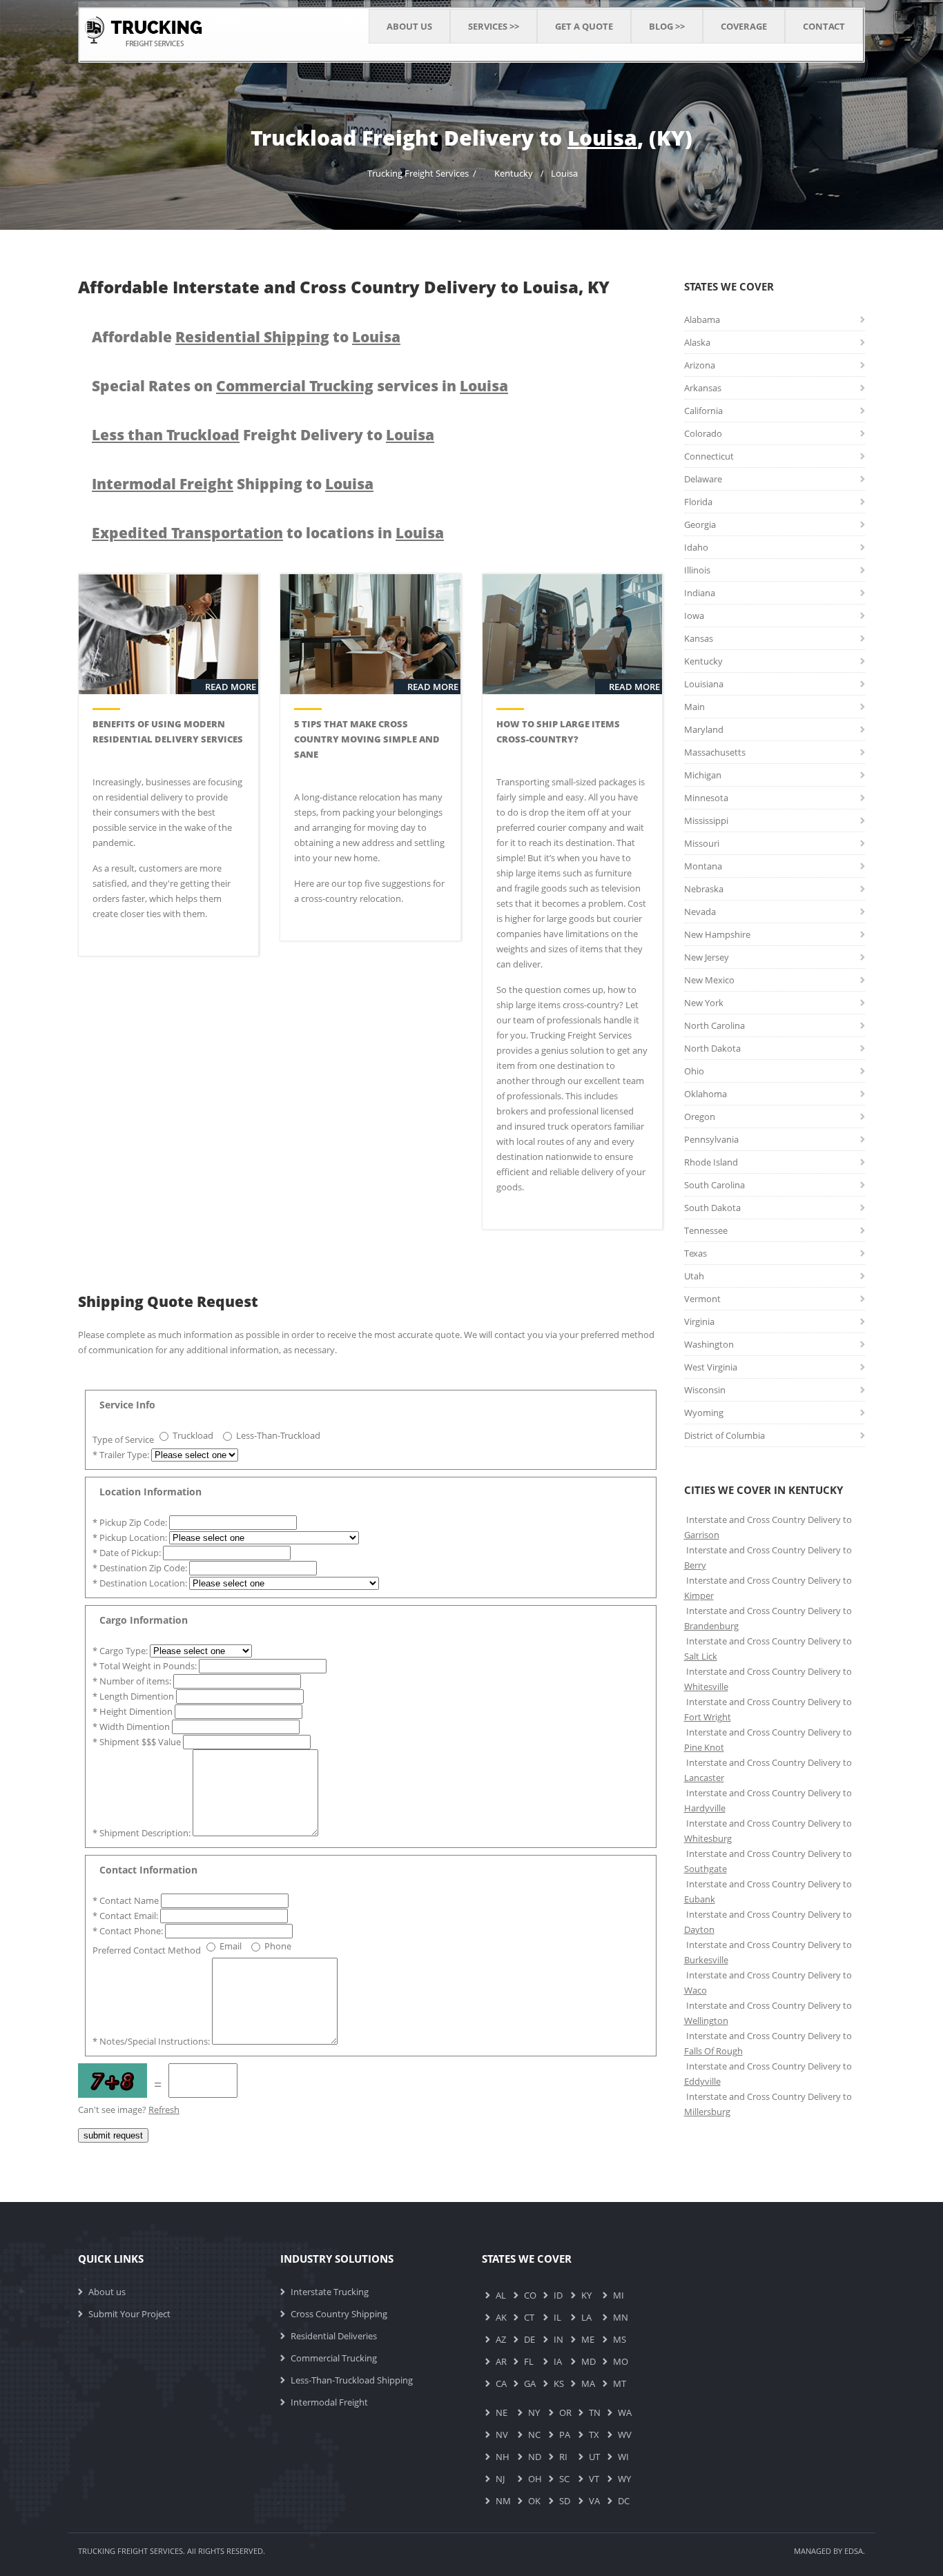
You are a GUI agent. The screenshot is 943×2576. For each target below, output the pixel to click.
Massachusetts (715, 752)
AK (501, 2317)
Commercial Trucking (334, 2358)
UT (594, 2457)
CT (529, 2317)
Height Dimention (134, 1711)
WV (625, 2435)
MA (588, 2383)
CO (530, 2295)
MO (621, 2361)
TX (594, 2435)
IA (558, 2361)
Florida (698, 502)
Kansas (699, 638)
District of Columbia (725, 1435)
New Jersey (707, 957)
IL (557, 2317)
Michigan (703, 775)
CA (501, 2383)
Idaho (696, 547)
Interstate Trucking (330, 2292)
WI (623, 2457)
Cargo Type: (121, 1651)
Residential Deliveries (334, 2336)
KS (559, 2383)
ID (558, 2295)
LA (586, 2317)
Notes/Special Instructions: (152, 2041)
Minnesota (706, 798)
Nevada (700, 912)
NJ (500, 2479)
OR (565, 2412)
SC (564, 2479)
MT (620, 2383)
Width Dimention (132, 1727)
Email (231, 1946)
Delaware (703, 479)
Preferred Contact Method (147, 1950)
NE (502, 2412)
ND (535, 2457)
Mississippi (706, 820)
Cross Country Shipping (339, 2314)
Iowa (694, 616)
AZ (501, 2339)
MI (619, 2295)
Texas (696, 1253)
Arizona (700, 365)
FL (529, 2361)
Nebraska (704, 889)
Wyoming (704, 1413)
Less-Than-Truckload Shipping (352, 2380)
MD (589, 2361)
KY (586, 2295)
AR (501, 2361)
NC (534, 2435)
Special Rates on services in (300, 386)
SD (565, 2501)
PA (565, 2435)
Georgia (700, 524)
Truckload (193, 1435)
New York (704, 1003)
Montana (703, 866)
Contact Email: (126, 1916)
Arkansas (703, 388)
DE (529, 2339)
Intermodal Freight (329, 2402)
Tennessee (706, 1230)
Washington (709, 1344)
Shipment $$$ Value (138, 1742)
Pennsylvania (711, 1139)
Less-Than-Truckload (278, 1435)
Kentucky (514, 173)
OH (535, 2479)
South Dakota (712, 1208)
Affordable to (246, 337)
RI (563, 2457)
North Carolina (714, 1025)
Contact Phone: (129, 1931)
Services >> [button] (494, 26)
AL (501, 2295)
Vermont (702, 1299)
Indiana (700, 593)
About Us (409, 26)
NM (503, 2501)
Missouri (702, 843)
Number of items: (133, 1681)
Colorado (703, 433)
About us (107, 2292)
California (703, 411)
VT (594, 2479)
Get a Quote (584, 26)
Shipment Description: (143, 1833)
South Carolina (714, 1185)
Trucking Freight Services (418, 173)
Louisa (564, 173)
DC (624, 2501)
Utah (694, 1276)
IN (558, 2339)
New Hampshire (717, 934)
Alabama (702, 319)
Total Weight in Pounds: (146, 1666)
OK (534, 2501)
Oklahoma (706, 1094)
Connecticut (709, 456)
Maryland (704, 729)
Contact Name (127, 1900)
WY (624, 2479)
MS (620, 2339)
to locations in (268, 533)
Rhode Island (711, 1162)
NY (534, 2412)
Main (694, 707)
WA (625, 2412)
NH (503, 2457)
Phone (278, 1946)
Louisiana (704, 684)
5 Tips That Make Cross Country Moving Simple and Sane (367, 739)
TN (595, 2412)
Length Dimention (134, 1696)
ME (588, 2339)
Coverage (744, 26)
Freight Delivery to (263, 435)
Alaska (697, 342)
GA (530, 2383)
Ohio (694, 1071)
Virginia (699, 1321)
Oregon (700, 1117)
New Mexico (709, 980)
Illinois (697, 570)
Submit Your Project (129, 2314)
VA (594, 2501)
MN (621, 2317)
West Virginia (711, 1367)
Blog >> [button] (667, 26)
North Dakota (712, 1048)
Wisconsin (705, 1390)
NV (502, 2435)
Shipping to (233, 484)
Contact (824, 26)
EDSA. (855, 2551)
